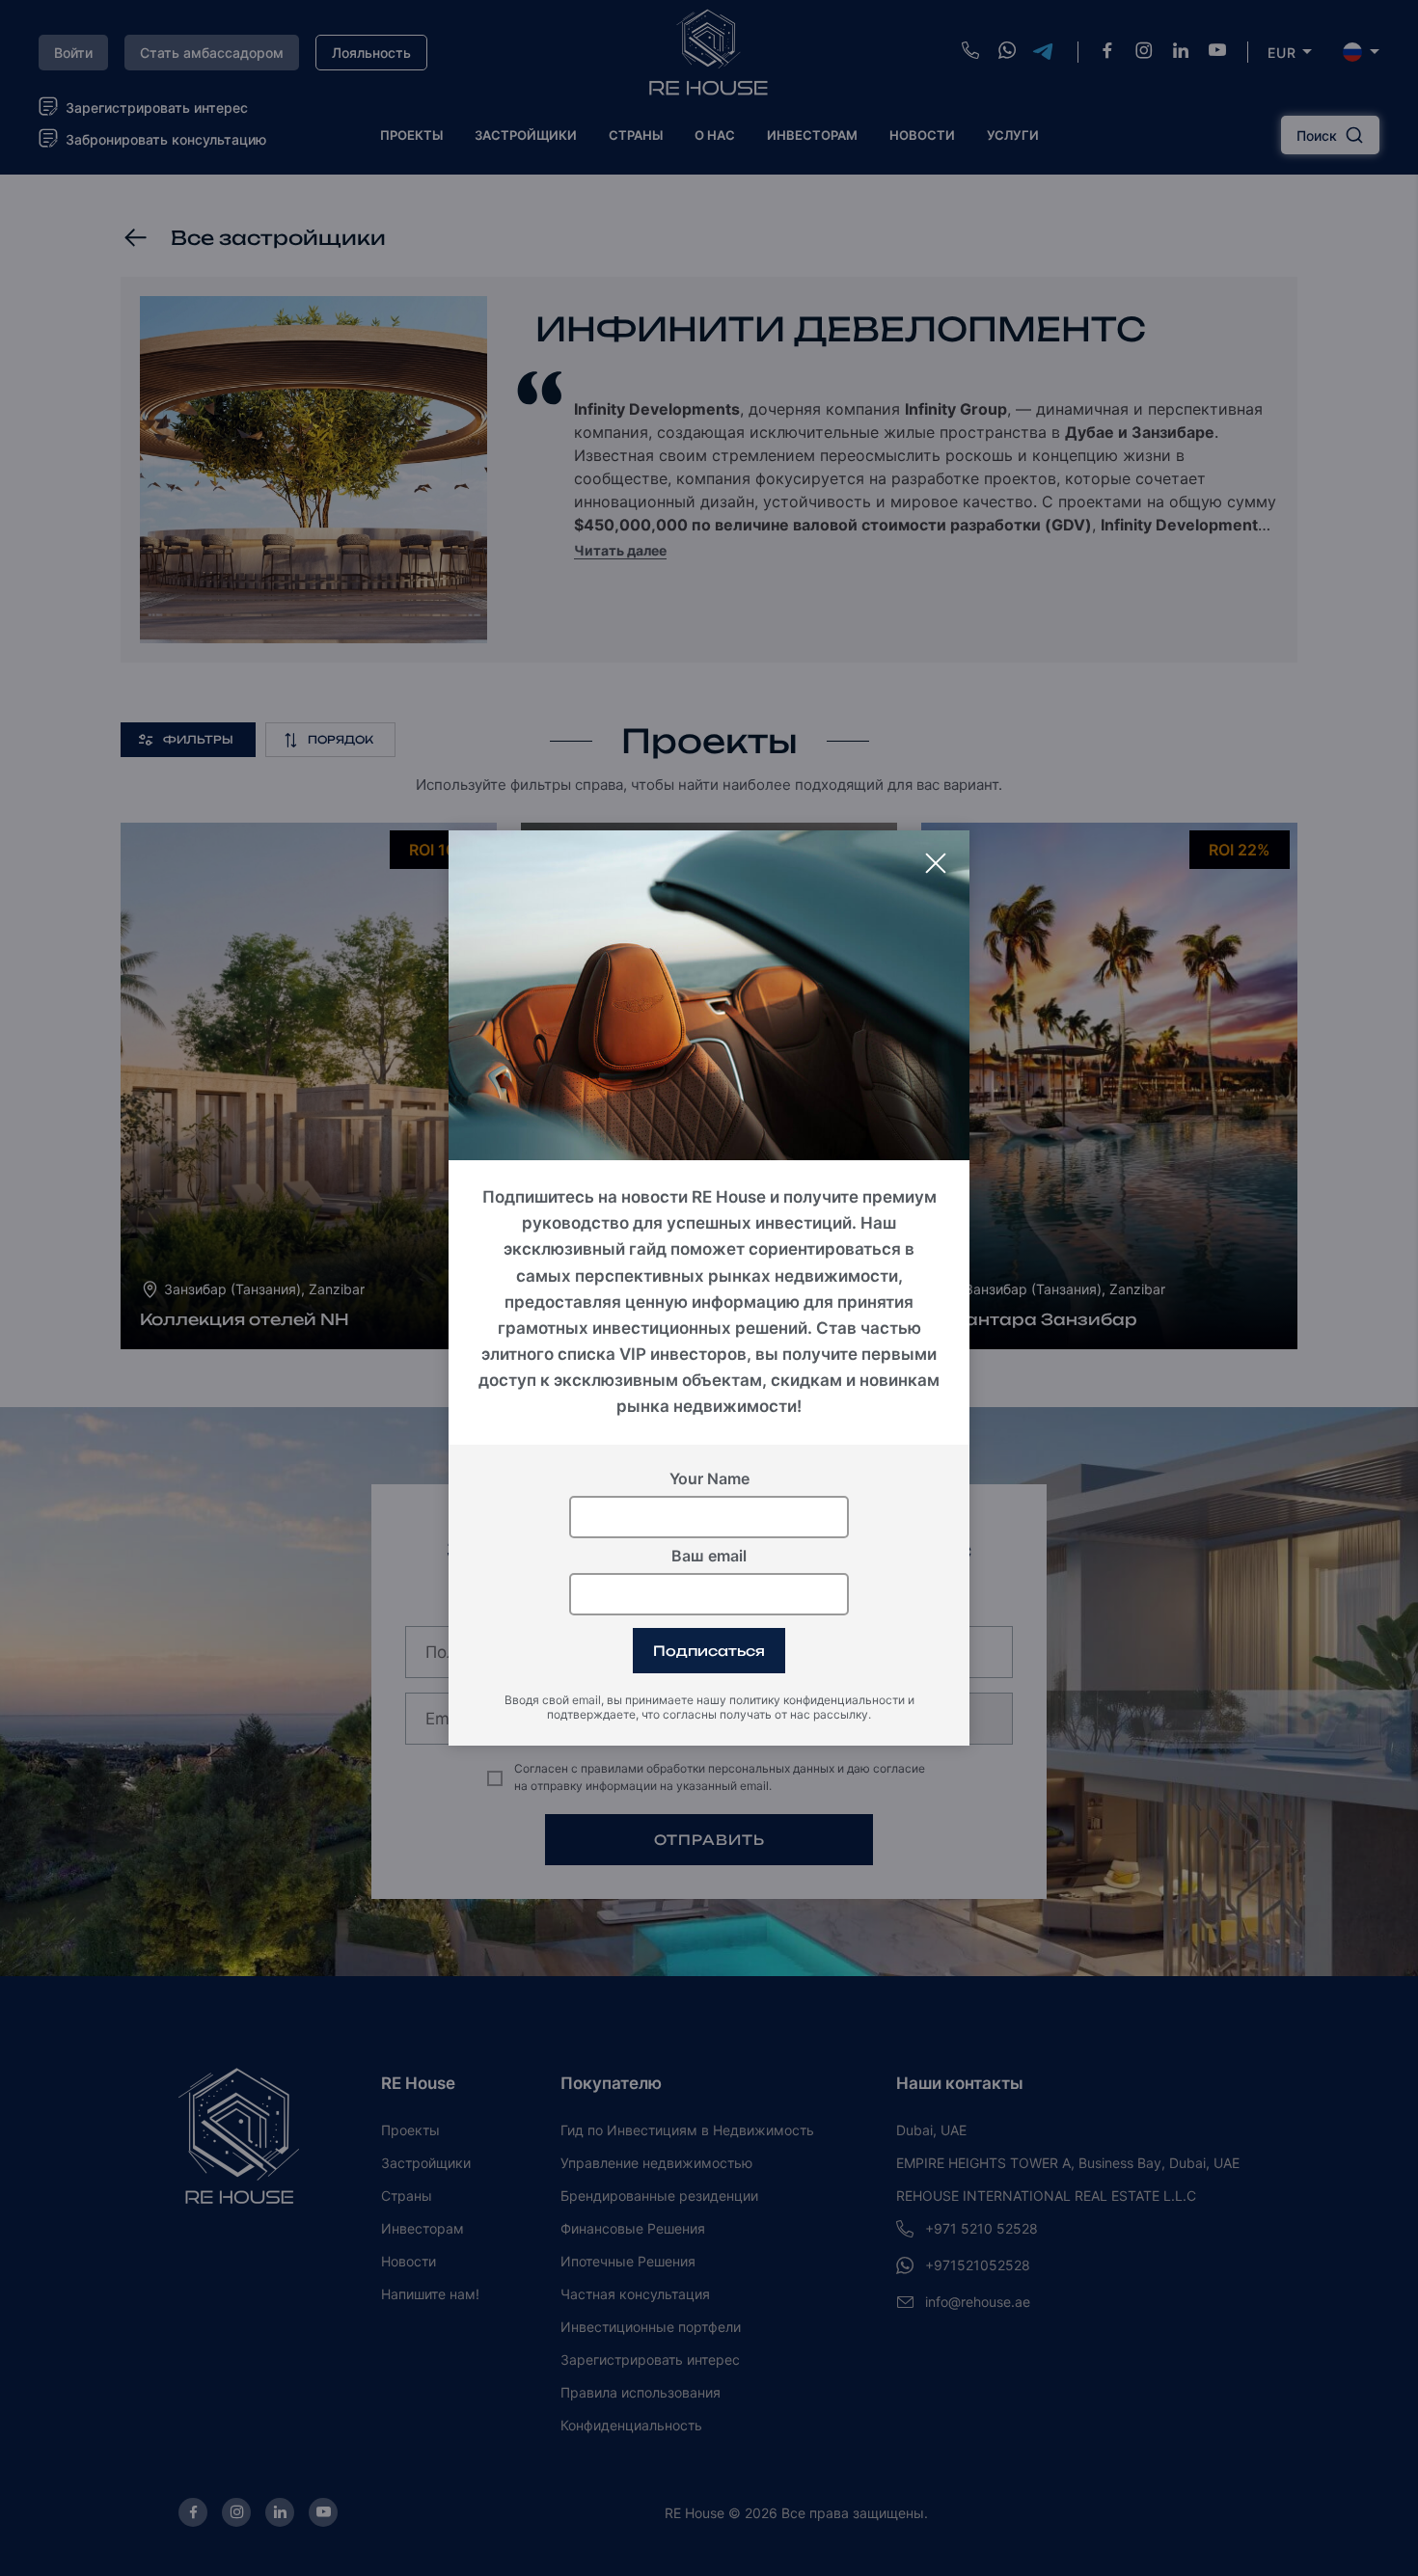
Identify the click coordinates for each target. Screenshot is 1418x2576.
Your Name (709, 1478)
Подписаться (709, 1651)
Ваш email (709, 1556)
